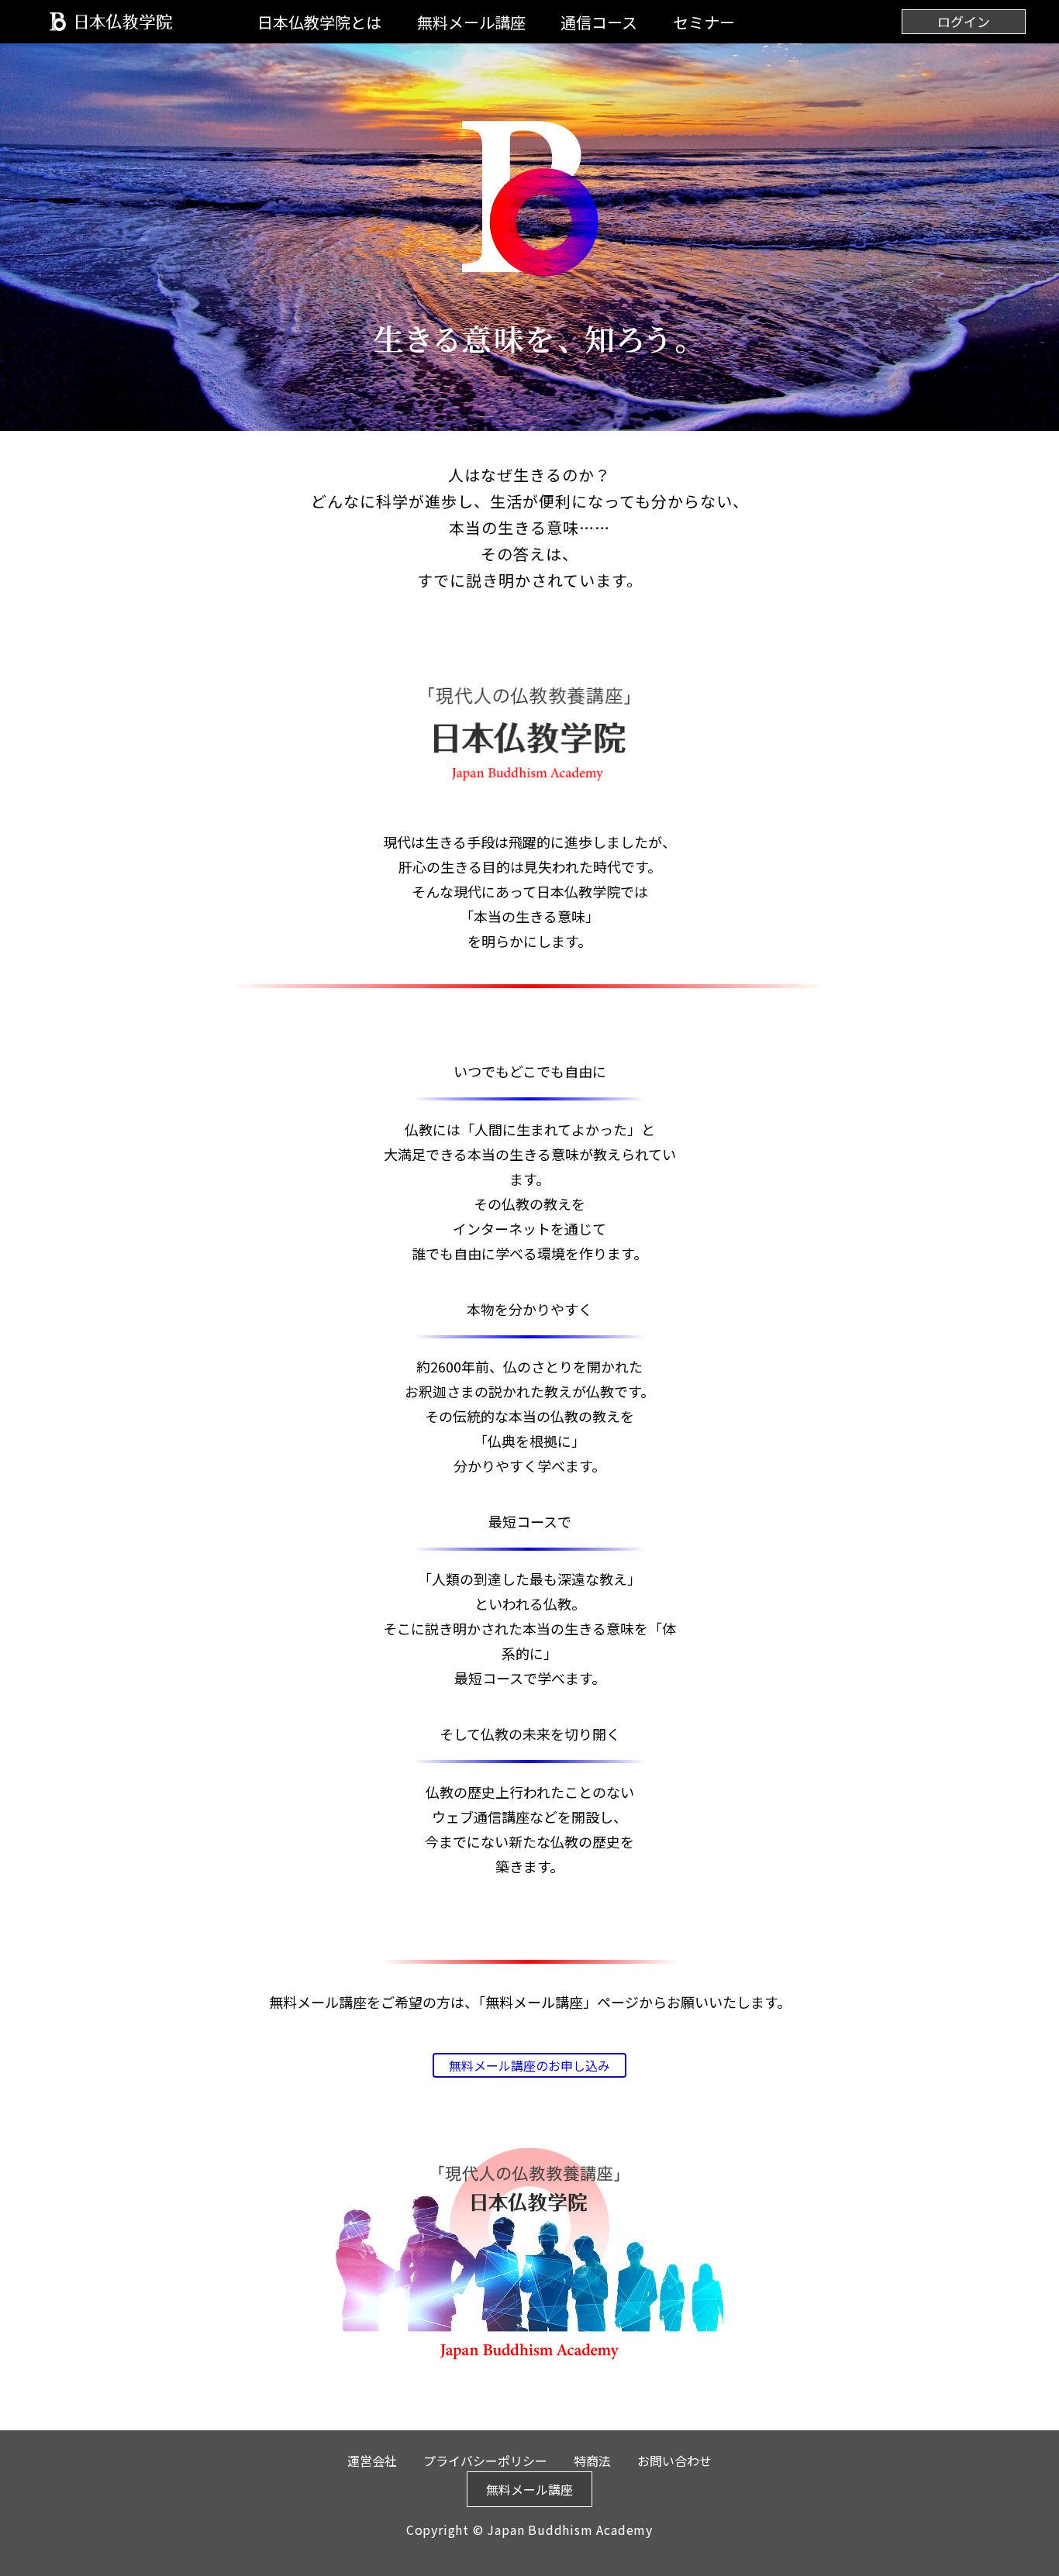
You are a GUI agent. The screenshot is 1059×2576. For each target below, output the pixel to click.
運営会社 (372, 2461)
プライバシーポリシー (485, 2461)
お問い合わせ (674, 2461)
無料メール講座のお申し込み (529, 2065)
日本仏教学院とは (319, 22)
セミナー (704, 22)
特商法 (592, 2461)
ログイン (964, 21)
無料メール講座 (471, 22)
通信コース (599, 22)
